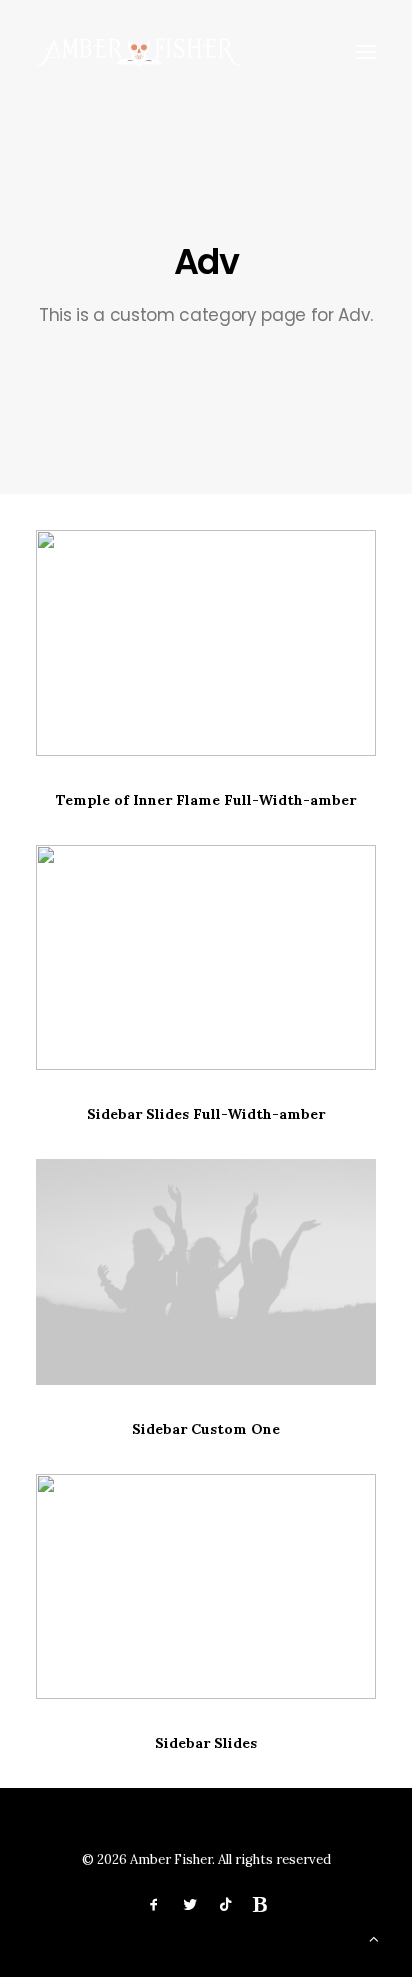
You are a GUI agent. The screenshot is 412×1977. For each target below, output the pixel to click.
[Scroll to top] (374, 1937)
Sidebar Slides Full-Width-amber (206, 1114)
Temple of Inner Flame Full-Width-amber (206, 800)
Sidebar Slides (206, 1743)
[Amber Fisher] (139, 52)
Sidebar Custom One (206, 1429)
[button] (366, 52)
